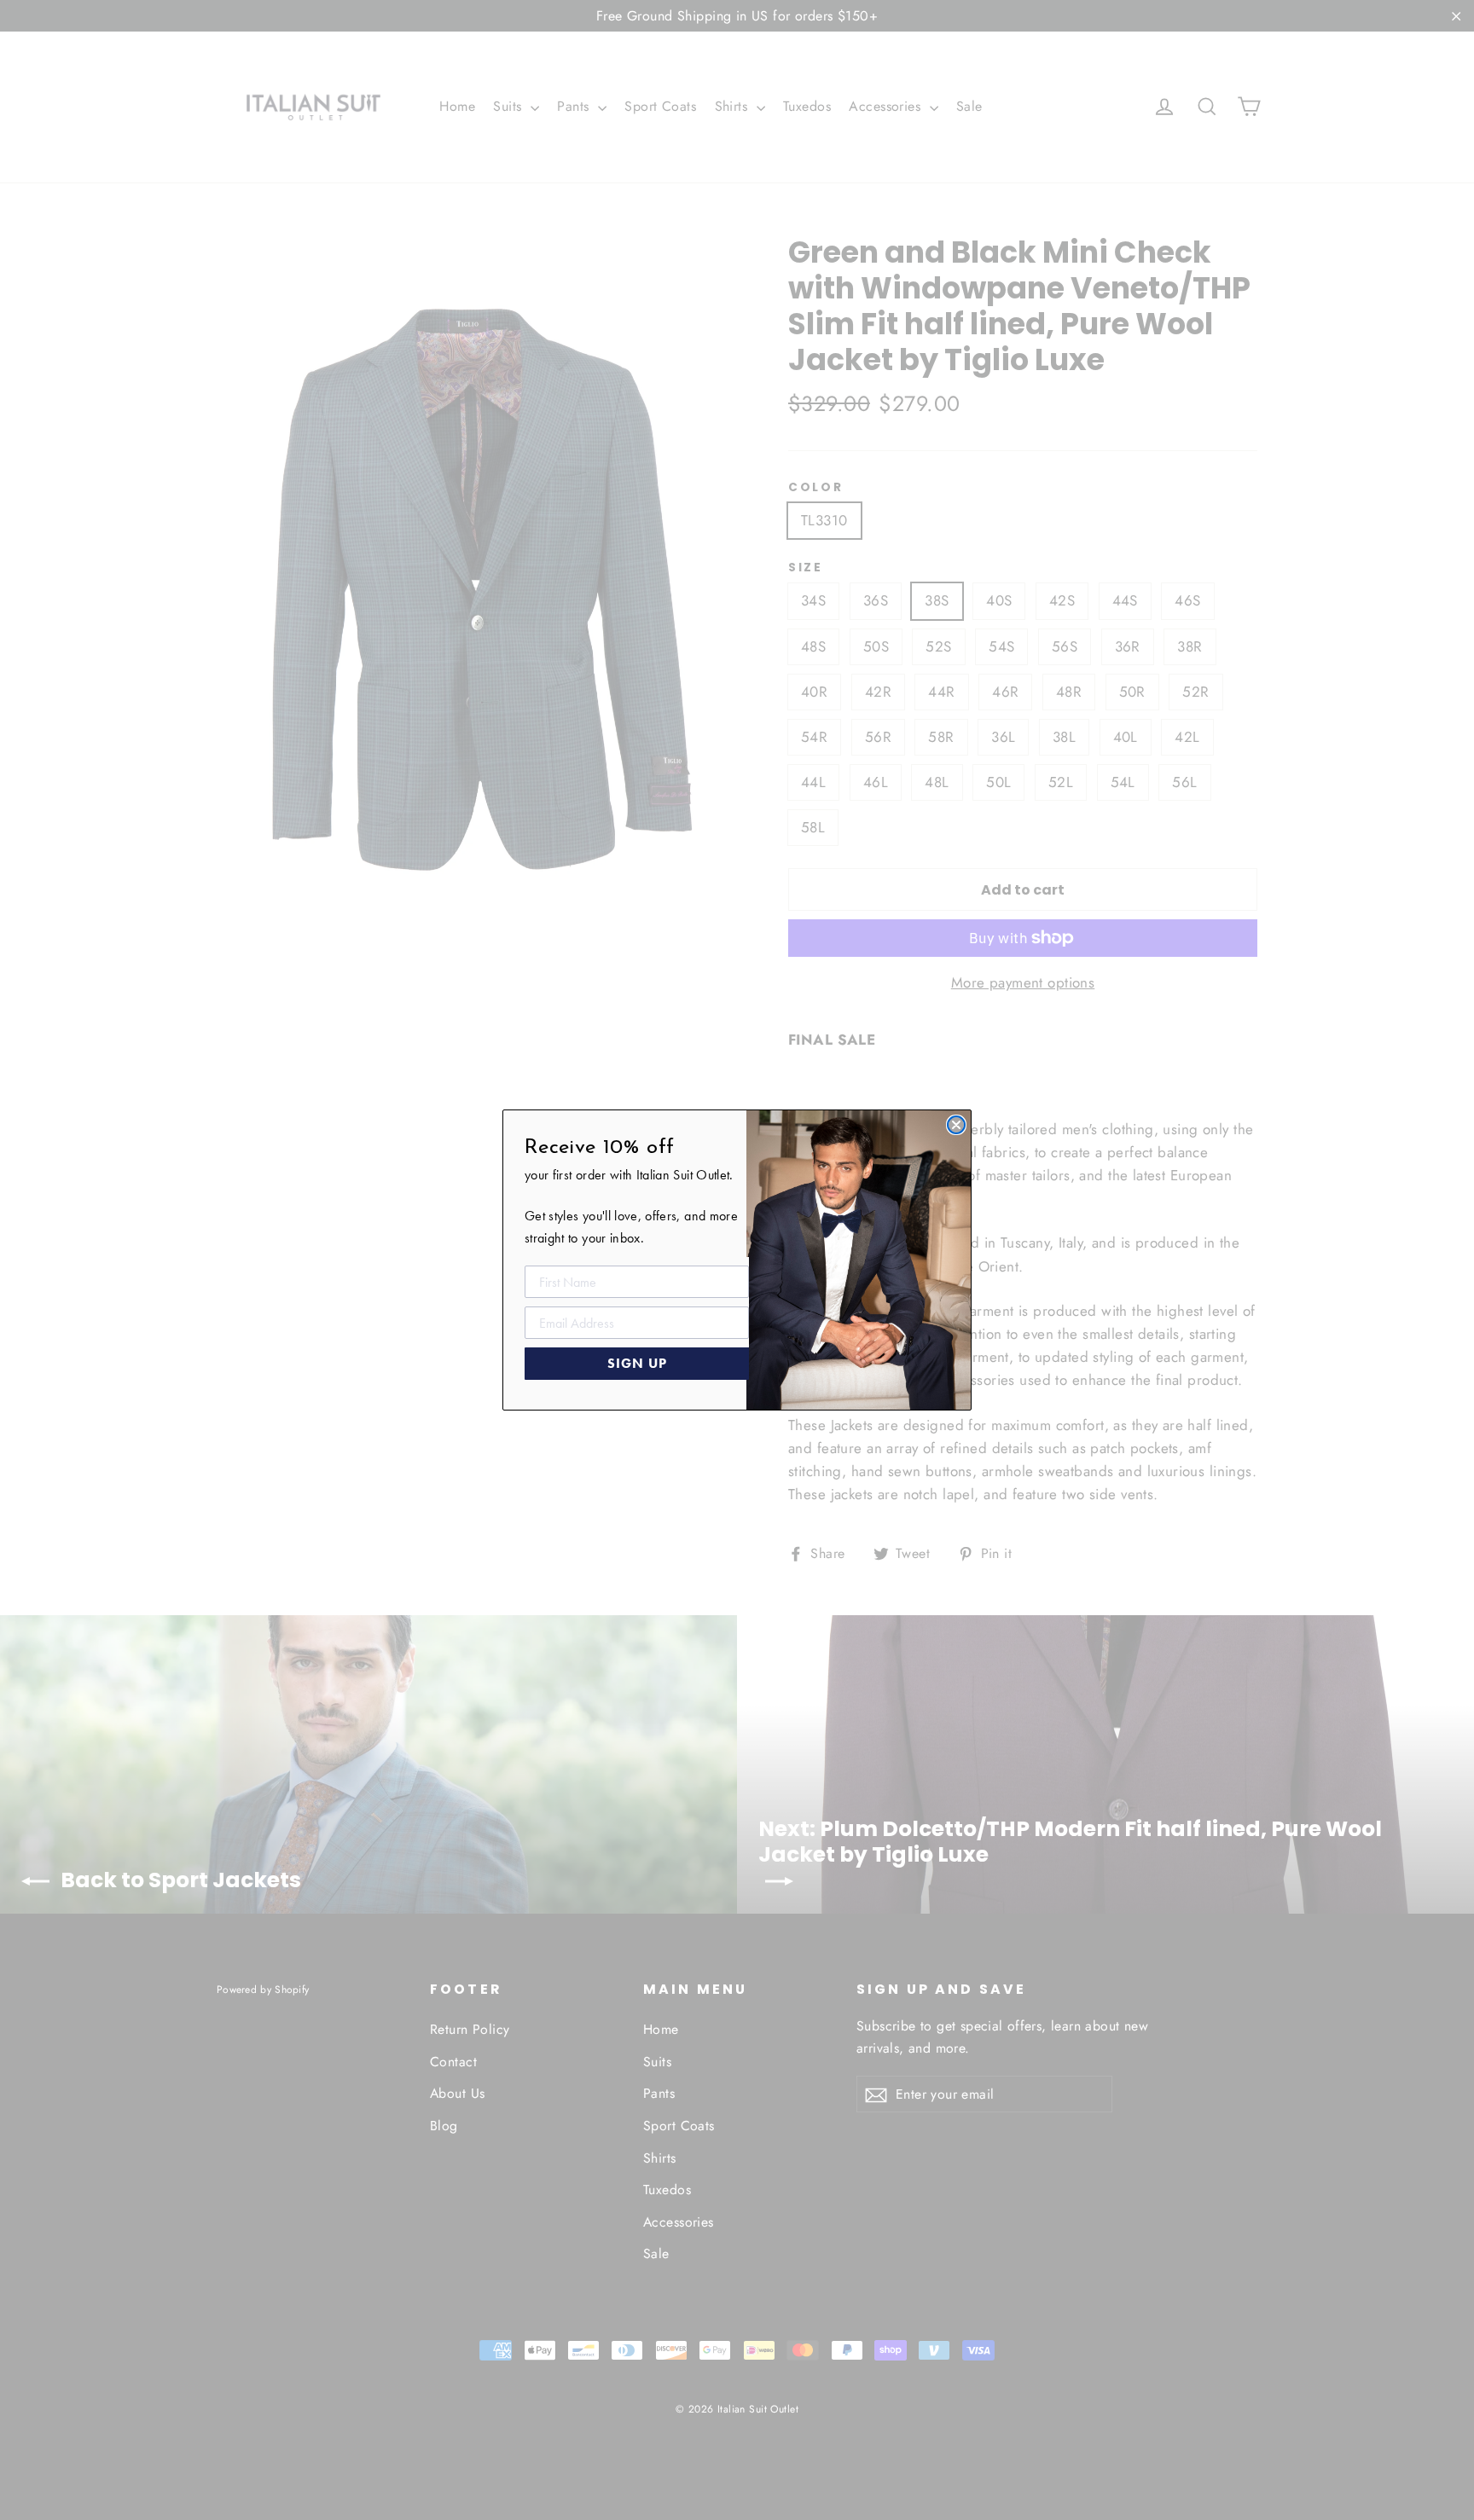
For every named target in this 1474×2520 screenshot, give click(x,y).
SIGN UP (637, 1363)
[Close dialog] (956, 1125)
